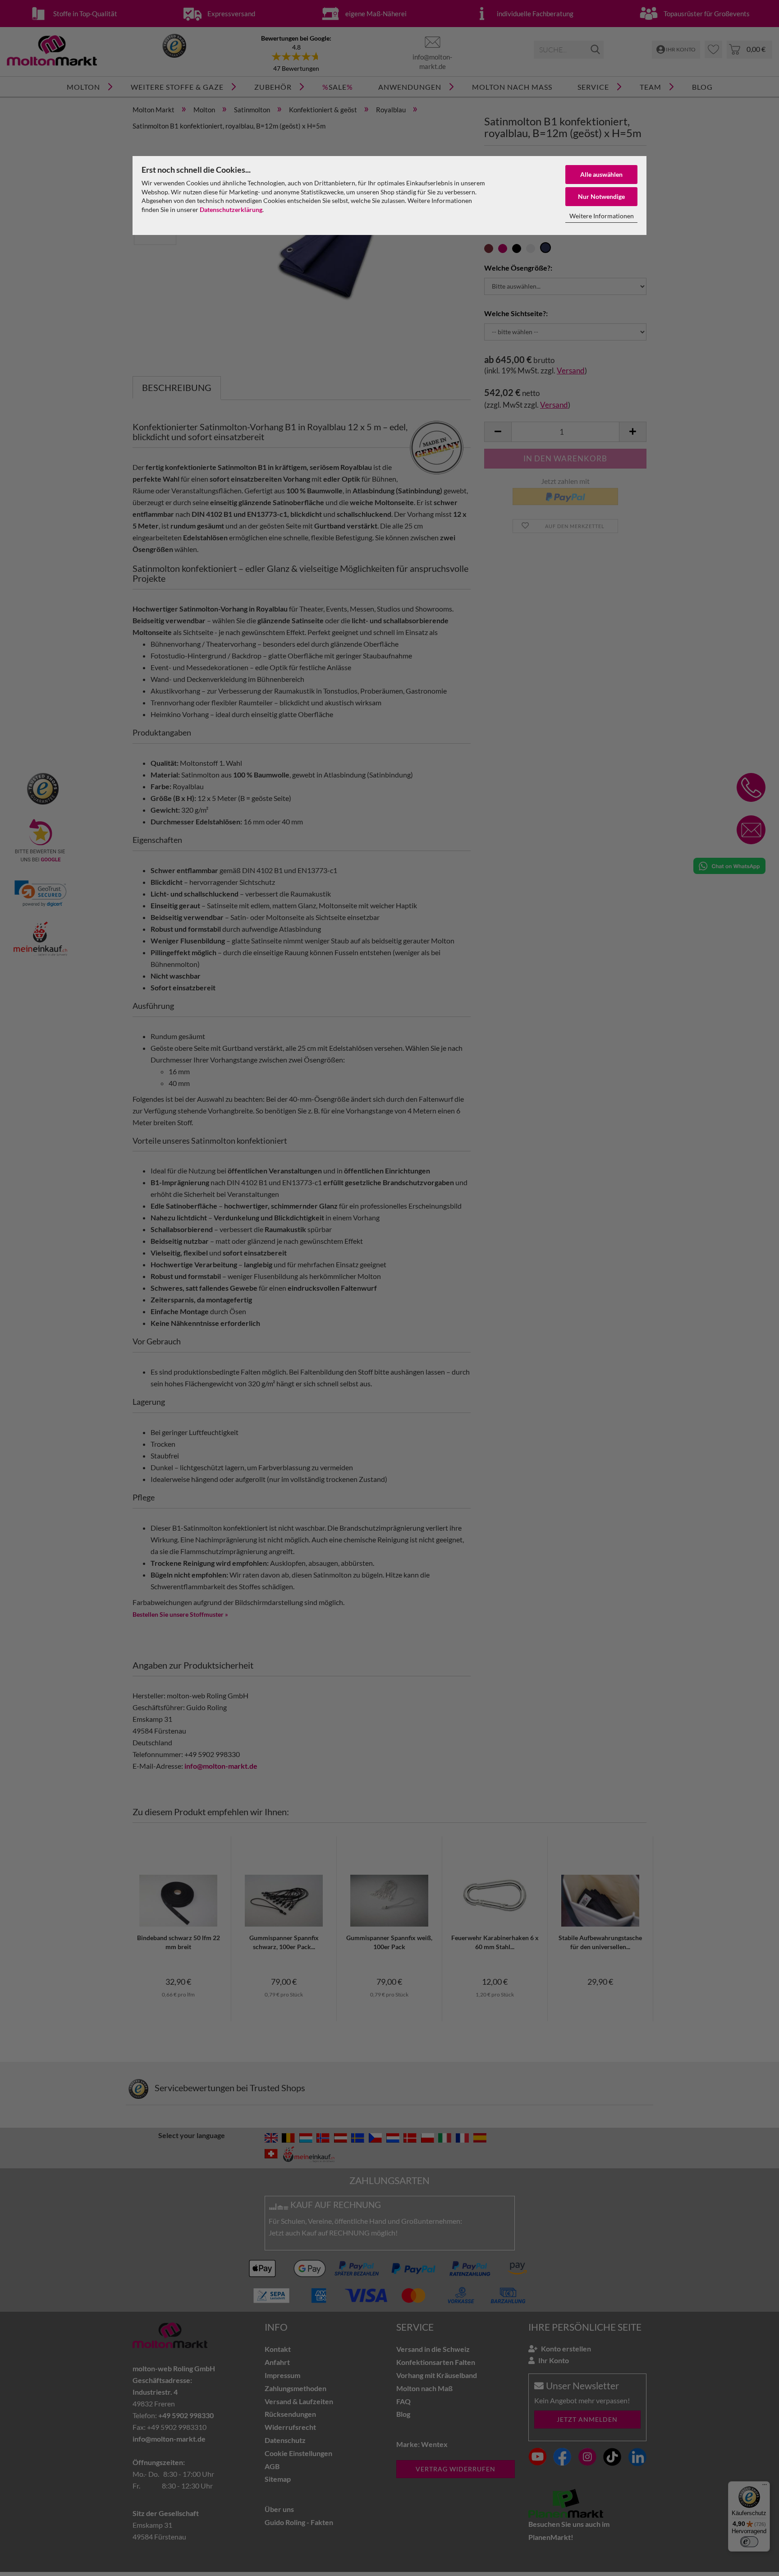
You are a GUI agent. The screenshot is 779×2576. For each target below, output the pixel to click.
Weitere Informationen (602, 216)
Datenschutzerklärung (231, 209)
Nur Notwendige (601, 196)
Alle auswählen (601, 174)
